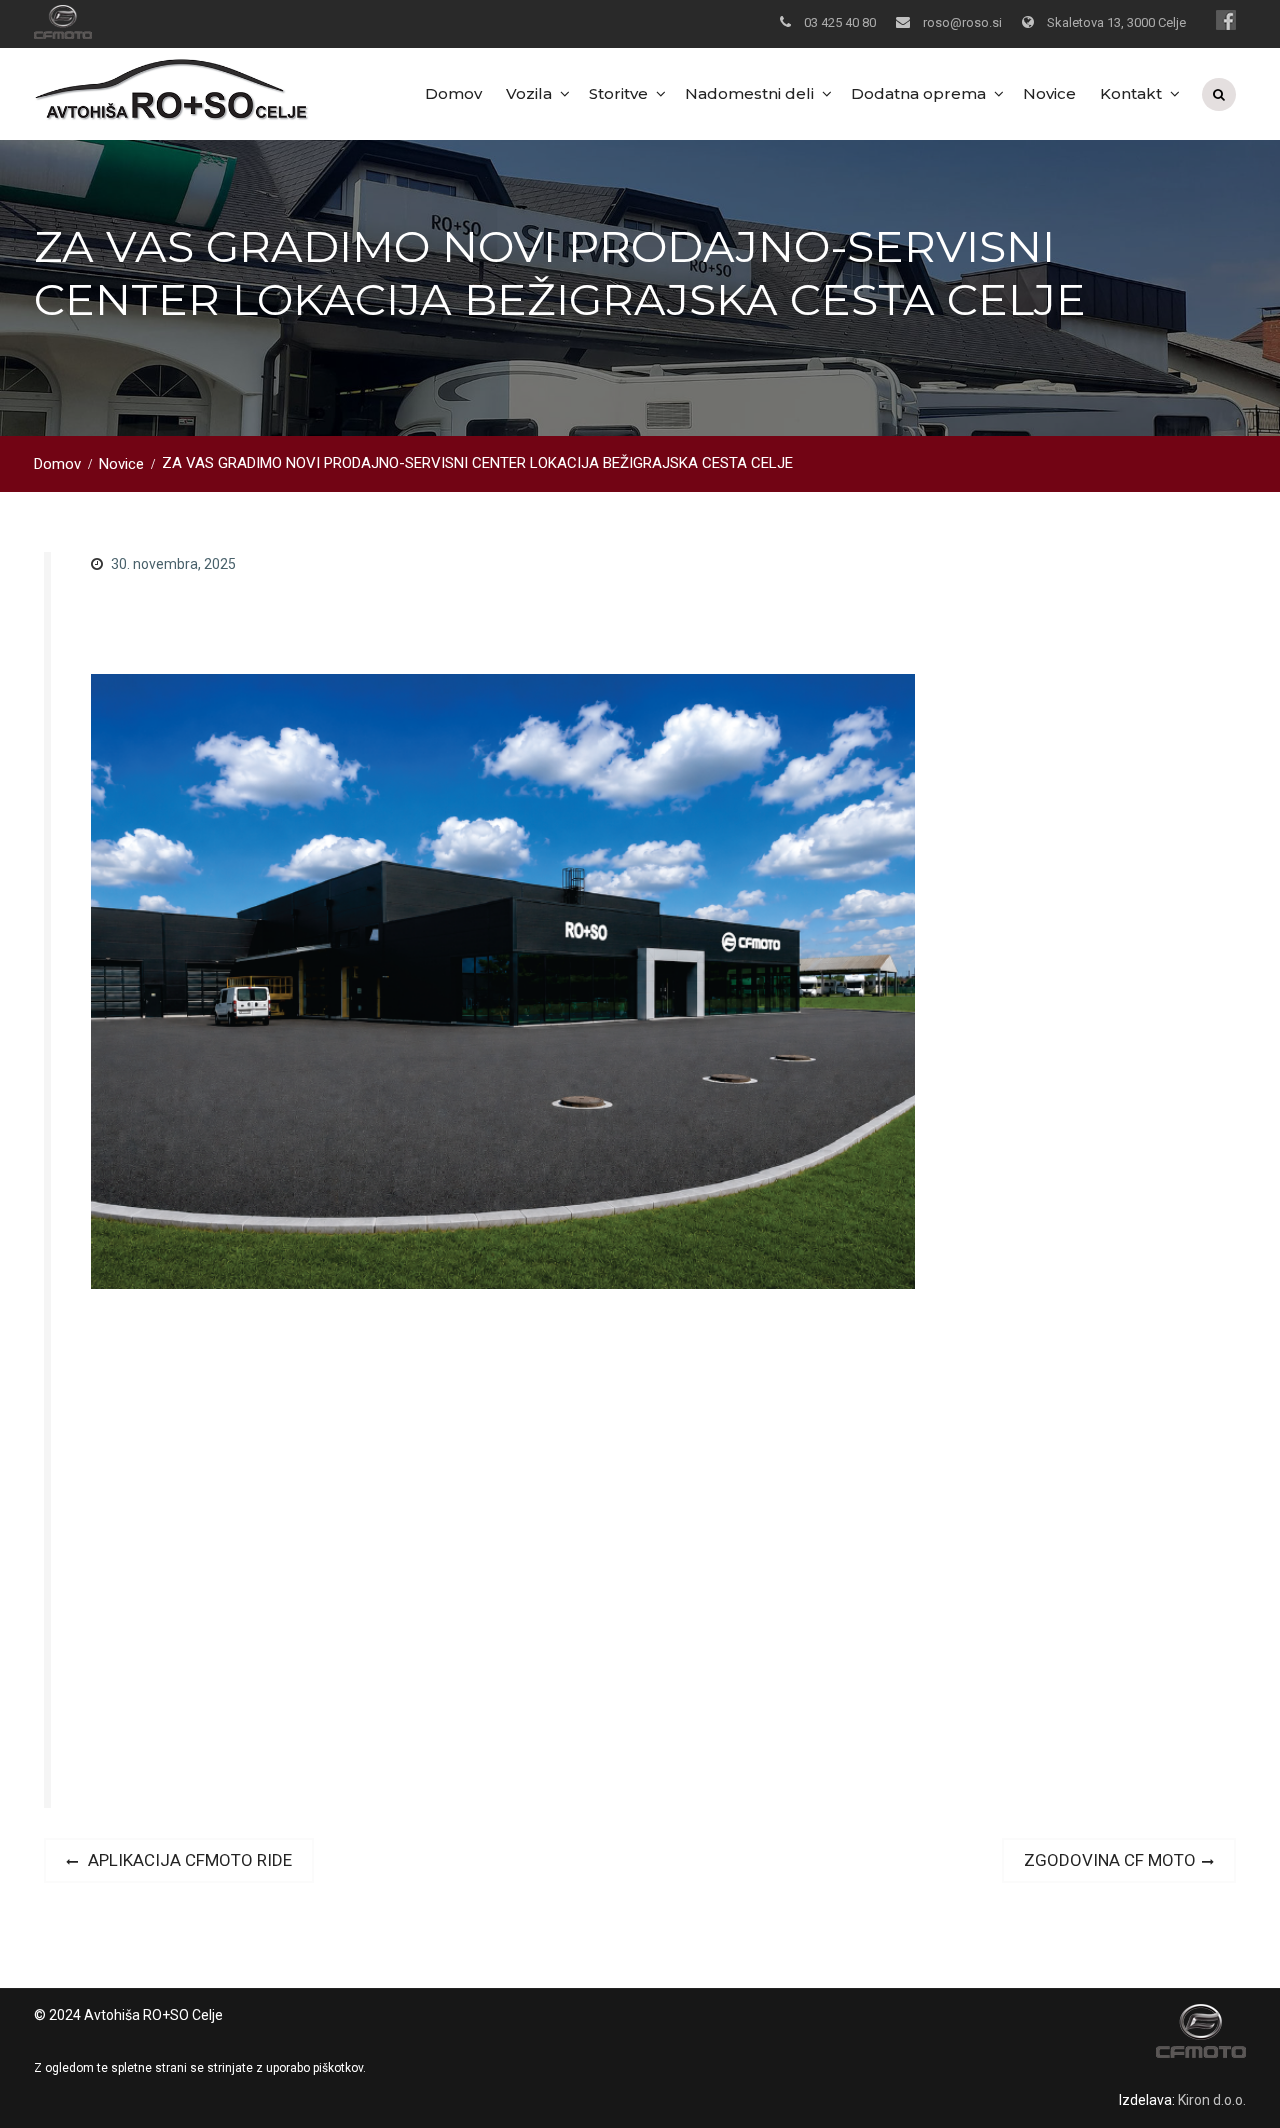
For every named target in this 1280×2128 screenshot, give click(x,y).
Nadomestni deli (749, 93)
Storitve (618, 93)
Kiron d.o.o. (1212, 2100)
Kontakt (1131, 93)
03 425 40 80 (840, 22)
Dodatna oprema (918, 93)
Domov (453, 93)
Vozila (529, 93)
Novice (1049, 93)
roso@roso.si (962, 22)
